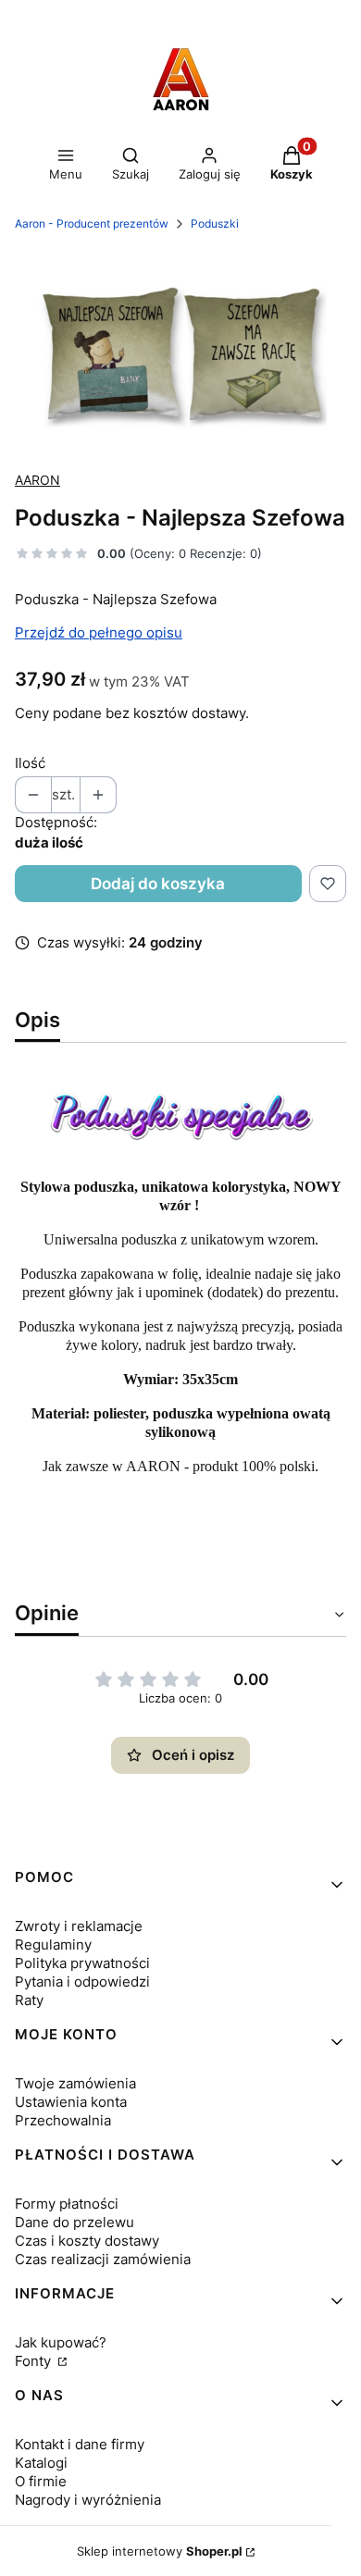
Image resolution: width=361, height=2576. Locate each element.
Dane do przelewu (75, 2222)
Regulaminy (53, 1944)
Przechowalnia (63, 2120)
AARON (37, 480)
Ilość (30, 763)
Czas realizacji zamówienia (103, 2259)
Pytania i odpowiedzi (82, 1982)
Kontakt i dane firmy (80, 2444)
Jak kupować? (61, 2342)
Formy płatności (67, 2204)
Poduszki (215, 223)
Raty (29, 2000)
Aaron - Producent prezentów (92, 223)
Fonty (35, 2361)
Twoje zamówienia (75, 2083)
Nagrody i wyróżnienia (88, 2500)
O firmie (41, 2481)
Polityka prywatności (82, 1963)
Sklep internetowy (160, 2551)
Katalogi (41, 2463)
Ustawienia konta (71, 2102)
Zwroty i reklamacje (79, 1926)
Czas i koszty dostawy (87, 2241)
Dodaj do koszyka (158, 884)
